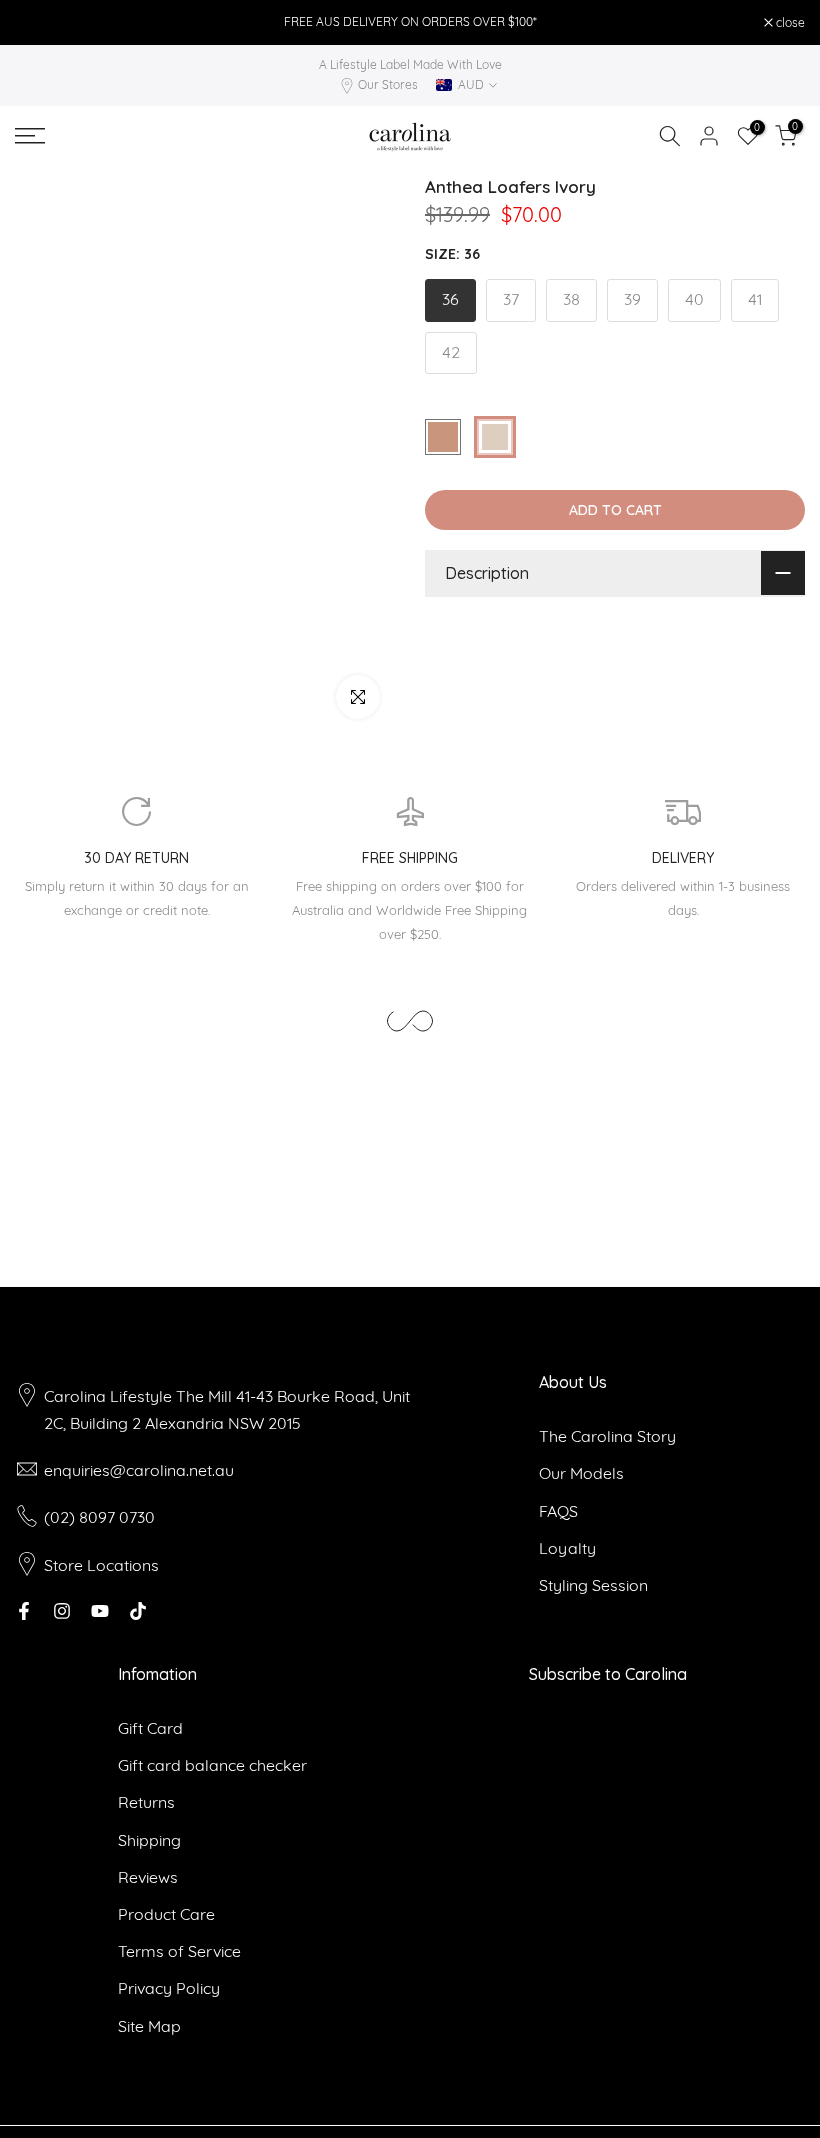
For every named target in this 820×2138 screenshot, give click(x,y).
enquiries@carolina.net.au (139, 1470)
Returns (146, 1802)
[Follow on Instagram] (62, 1611)
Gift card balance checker (212, 1765)
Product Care (166, 1914)
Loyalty (567, 1548)
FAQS (558, 1511)
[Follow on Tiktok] (138, 1611)
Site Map (149, 2026)
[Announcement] (410, 22)
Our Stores (388, 84)
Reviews (148, 1877)
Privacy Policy (169, 1988)
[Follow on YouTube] (100, 1611)
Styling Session (593, 1585)
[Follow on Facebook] (24, 1611)
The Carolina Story (607, 1436)
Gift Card (150, 1728)
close (40, 23)
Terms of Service (179, 1951)
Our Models (581, 1473)
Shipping (149, 1840)
